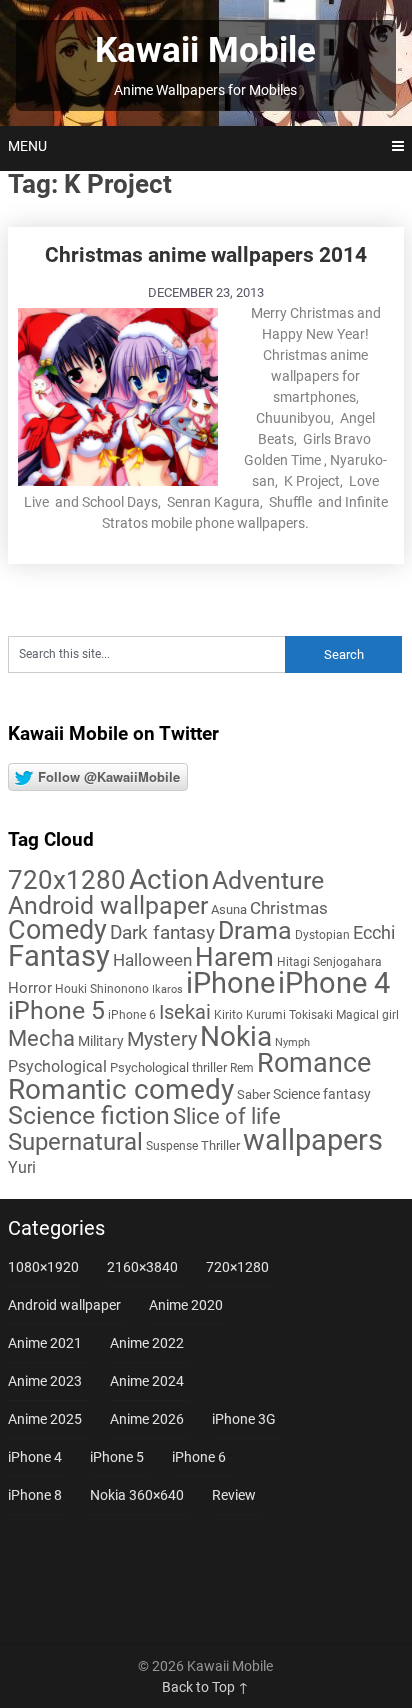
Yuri (22, 1167)
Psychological (57, 1066)
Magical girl (367, 1015)
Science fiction (89, 1115)
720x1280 (67, 880)
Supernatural (75, 1142)
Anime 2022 (147, 1343)
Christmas (289, 908)
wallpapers (313, 1140)
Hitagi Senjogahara (329, 962)
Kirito (228, 1015)
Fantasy (59, 956)
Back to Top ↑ (205, 1687)
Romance (314, 1063)
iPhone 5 (56, 1010)
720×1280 (237, 1267)
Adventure (268, 880)
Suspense (172, 1146)
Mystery (162, 1039)
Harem (234, 956)
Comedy (57, 930)
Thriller (220, 1145)
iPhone (230, 983)
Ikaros (167, 989)
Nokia (236, 1036)
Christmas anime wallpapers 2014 (206, 255)
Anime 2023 (45, 1381)
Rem (242, 1068)
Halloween (152, 960)
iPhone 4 (334, 983)
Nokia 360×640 (137, 1495)
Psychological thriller (168, 1067)
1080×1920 (43, 1267)
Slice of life (227, 1116)
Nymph (292, 1042)
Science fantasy (322, 1094)
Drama (255, 930)
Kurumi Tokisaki (289, 1015)
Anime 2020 (186, 1305)
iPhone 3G (244, 1419)
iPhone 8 (35, 1495)
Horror (30, 988)
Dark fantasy (162, 933)
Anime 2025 (45, 1419)
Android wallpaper (108, 905)
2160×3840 (142, 1267)
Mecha (41, 1038)
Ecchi (374, 932)
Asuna (229, 909)
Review (234, 1495)
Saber (253, 1094)
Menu (27, 146)
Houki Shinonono (102, 989)
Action (169, 879)
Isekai (185, 1012)
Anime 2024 (147, 1381)
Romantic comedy (121, 1089)
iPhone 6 (132, 1015)
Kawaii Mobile (205, 50)
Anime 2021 (45, 1343)
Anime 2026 (147, 1419)
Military (101, 1041)
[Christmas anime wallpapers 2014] (118, 394)
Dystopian (322, 935)
